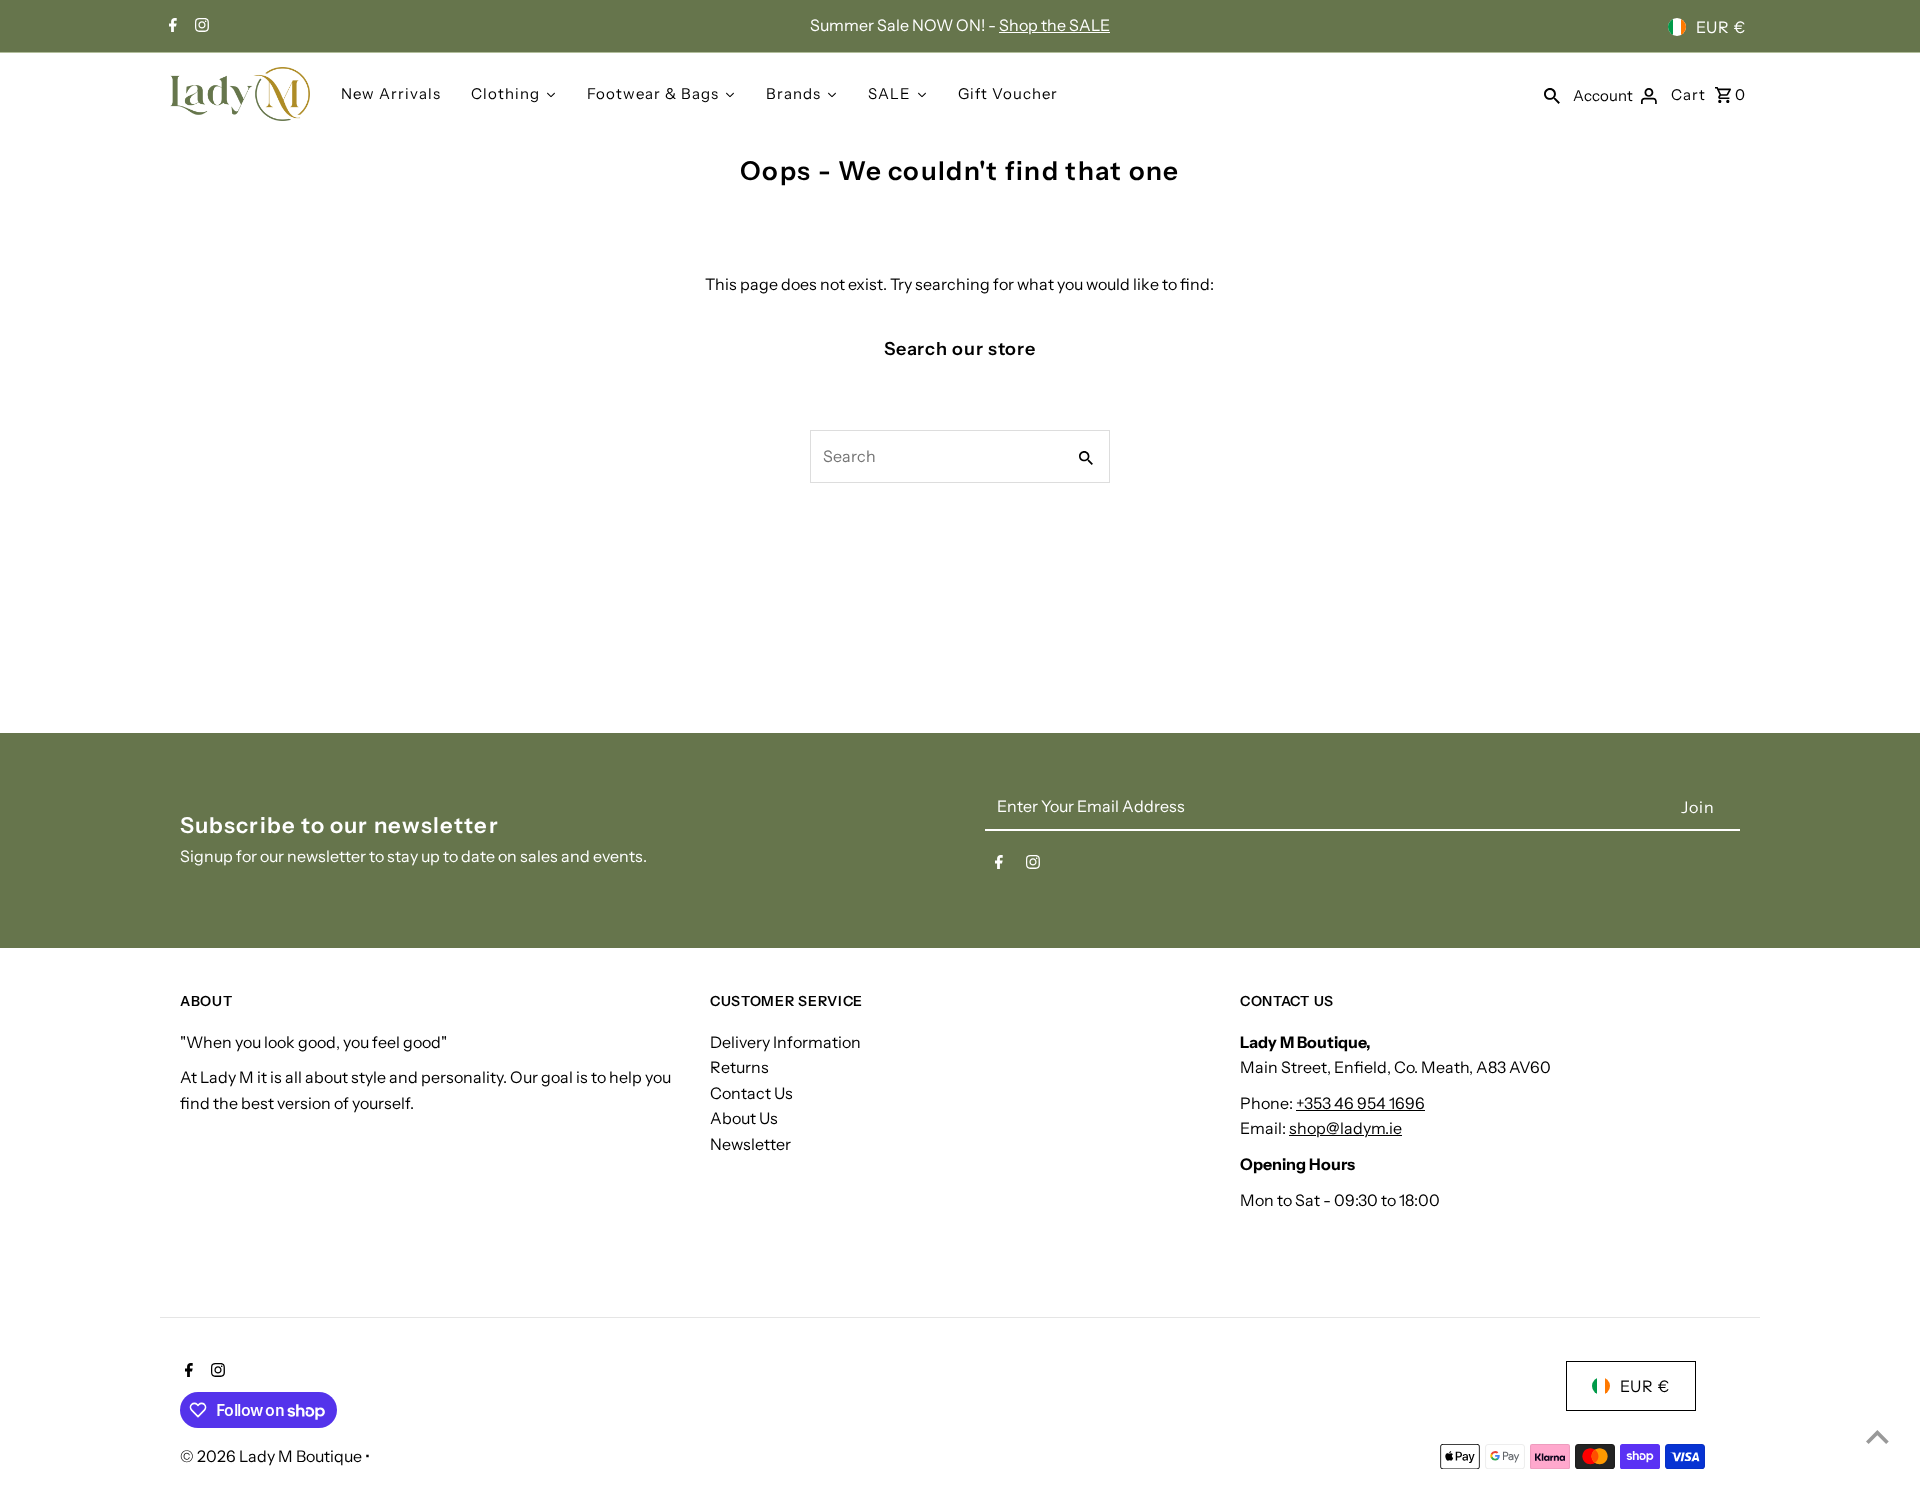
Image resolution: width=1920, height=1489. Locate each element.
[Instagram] (199, 27)
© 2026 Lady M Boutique (272, 1456)
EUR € (1721, 27)
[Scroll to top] (1877, 1436)
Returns (739, 1067)
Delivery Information (785, 1042)
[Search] (1552, 94)
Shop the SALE (1054, 25)
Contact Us (751, 1093)
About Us (744, 1118)
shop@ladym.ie (1345, 1128)
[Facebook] (170, 27)
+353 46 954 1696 (1360, 1103)
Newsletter (750, 1144)
